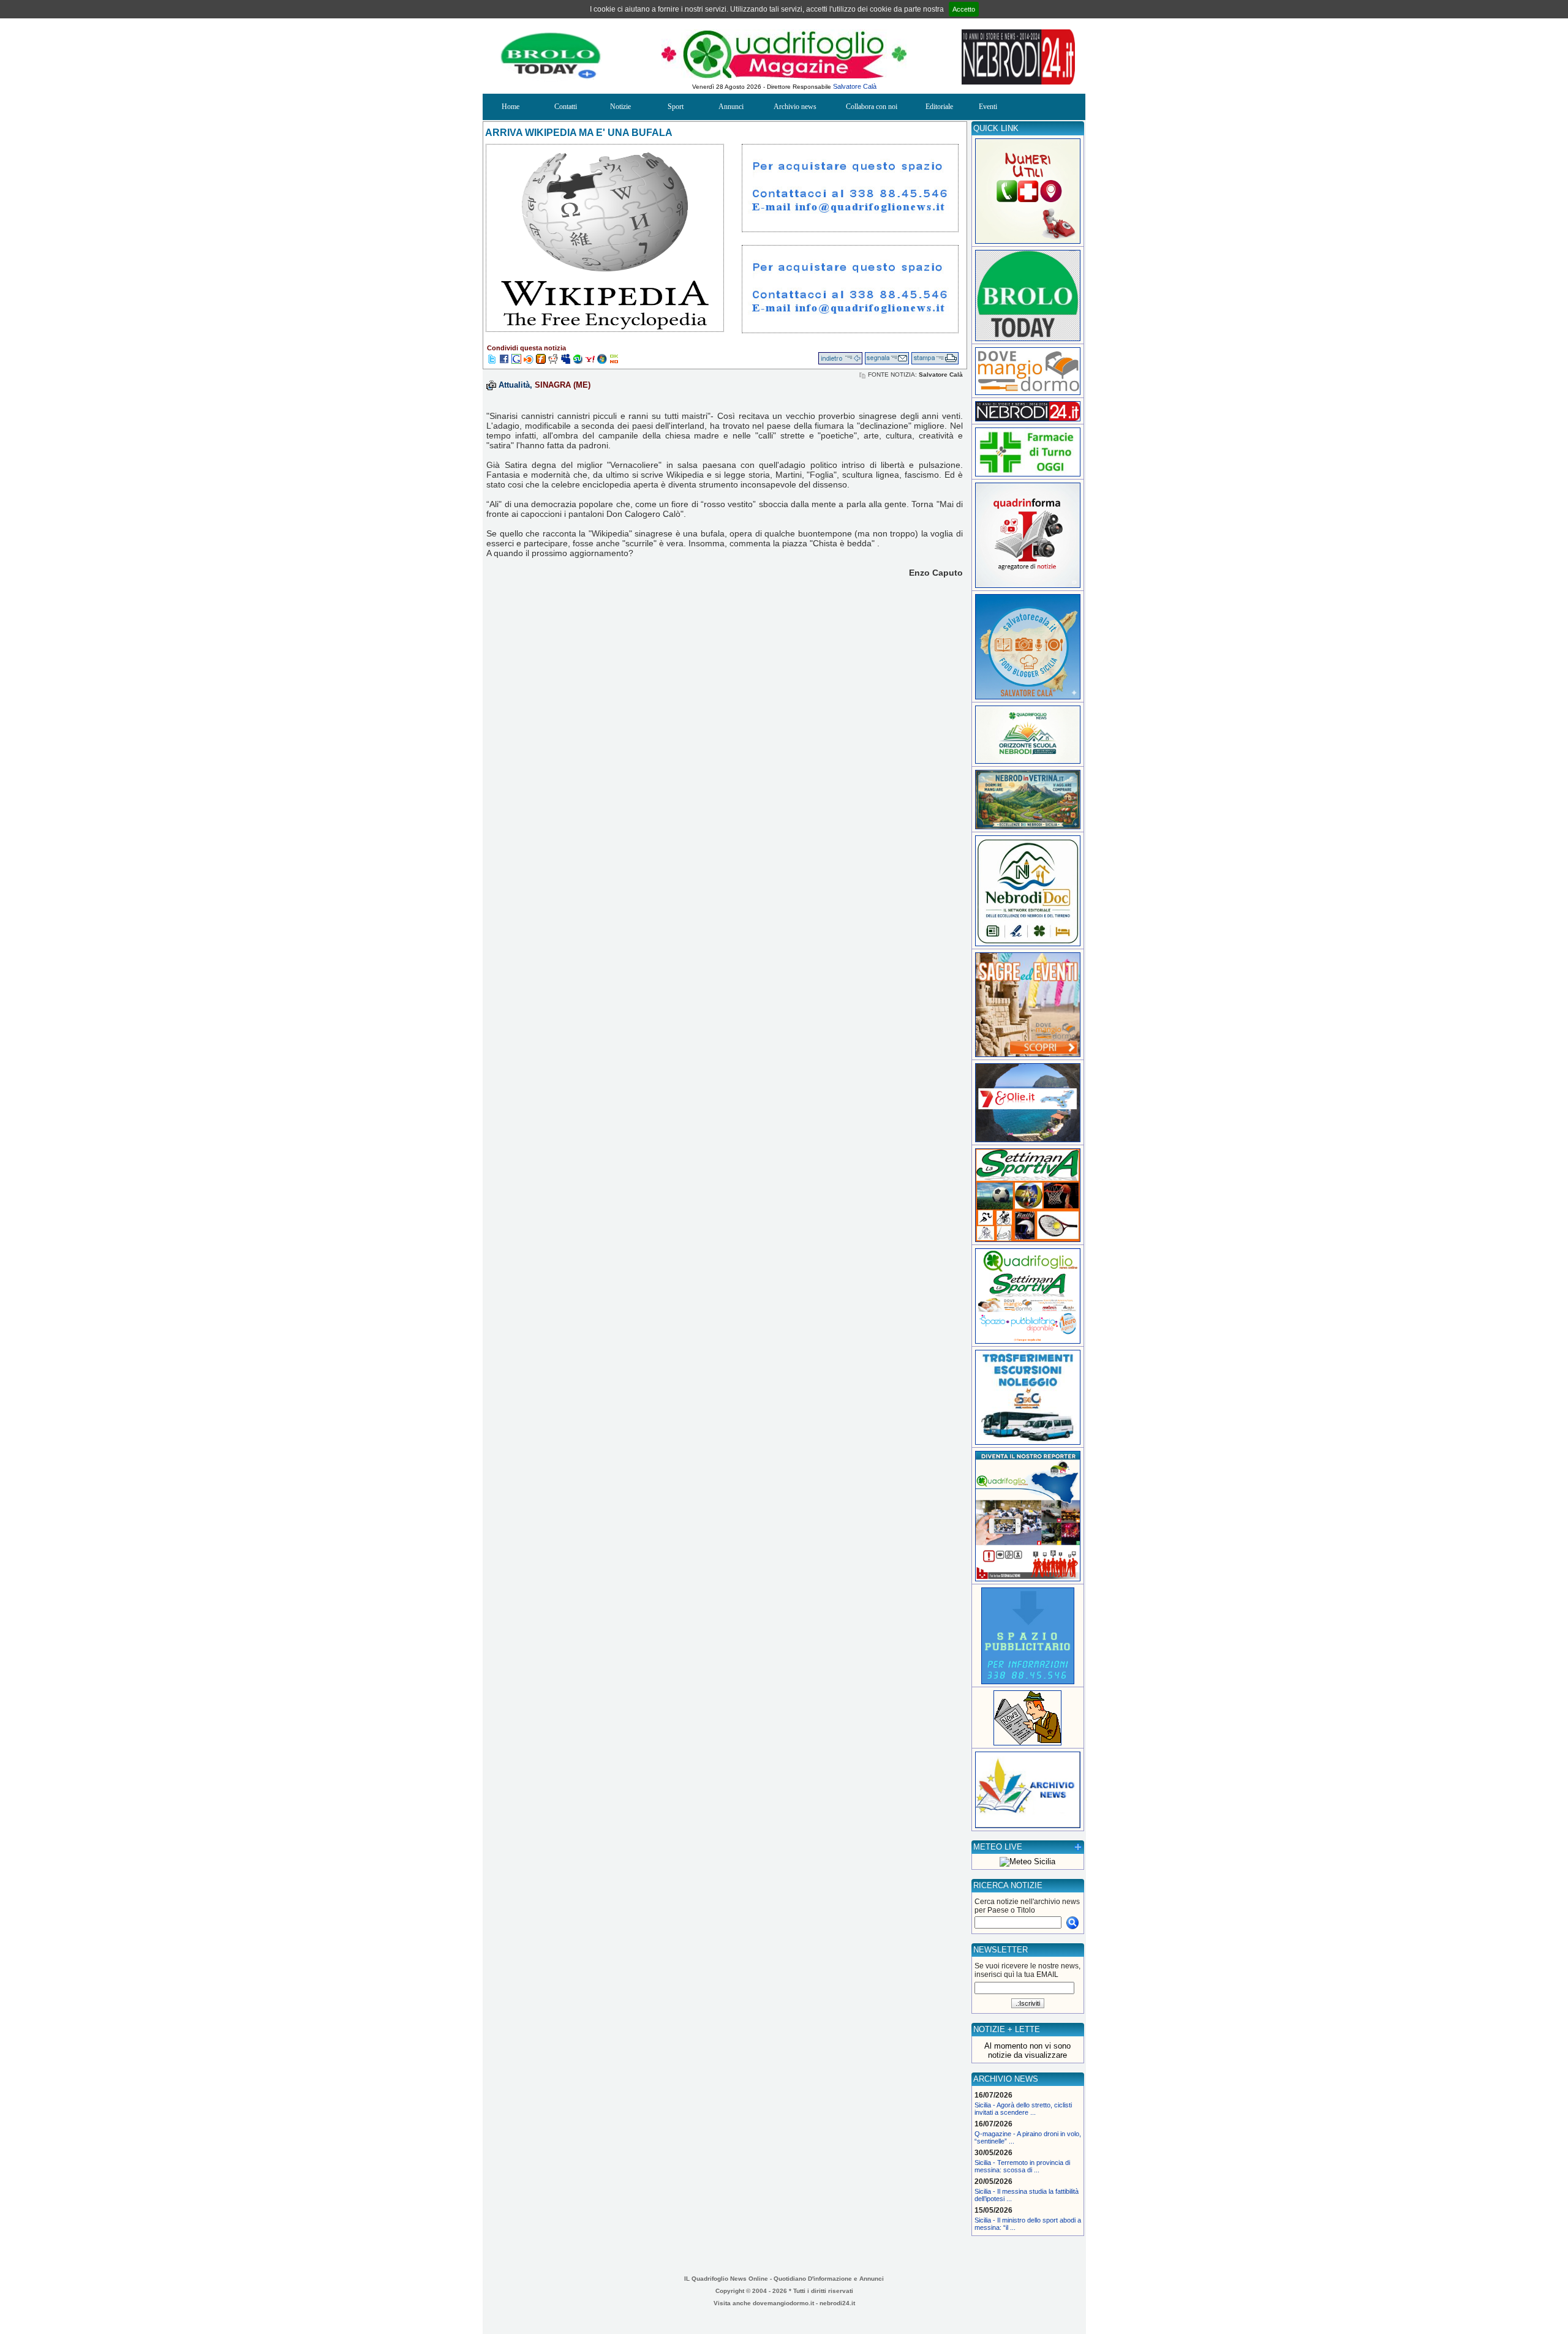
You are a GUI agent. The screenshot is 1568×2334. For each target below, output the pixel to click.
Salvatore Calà (855, 86)
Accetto (964, 9)
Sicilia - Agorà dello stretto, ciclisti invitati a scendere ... (1023, 2109)
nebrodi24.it (837, 2303)
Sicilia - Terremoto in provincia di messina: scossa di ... (1022, 2166)
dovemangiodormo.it (783, 2303)
